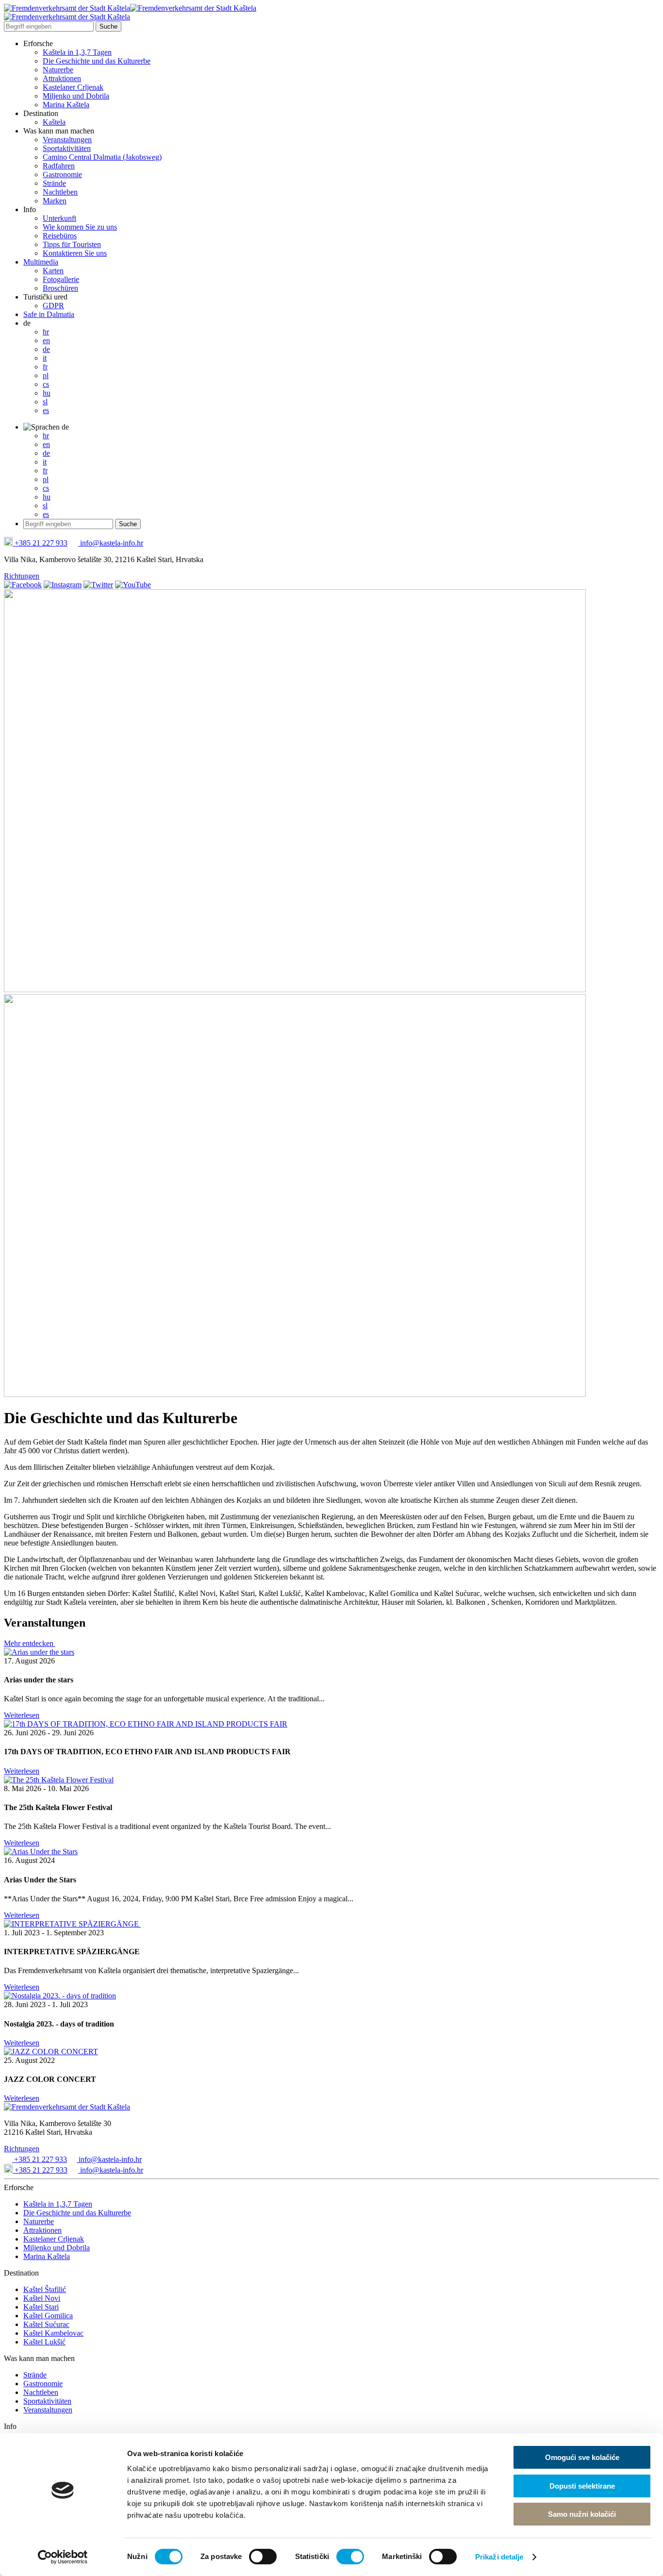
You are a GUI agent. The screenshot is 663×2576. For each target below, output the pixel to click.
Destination (41, 113)
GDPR (53, 306)
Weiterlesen (22, 1715)
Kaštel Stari (41, 2307)
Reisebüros (60, 236)
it (45, 358)
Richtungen (22, 576)
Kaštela (54, 122)
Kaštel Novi (42, 2298)
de (27, 323)
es (46, 410)
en (46, 341)
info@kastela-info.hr (111, 543)
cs (46, 384)
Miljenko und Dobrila (76, 96)
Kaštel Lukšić (44, 2342)
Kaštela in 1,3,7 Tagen (77, 52)
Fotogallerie (61, 279)
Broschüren (60, 288)
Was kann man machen (59, 131)
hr (46, 332)
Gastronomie (62, 175)
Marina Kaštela (66, 105)
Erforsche (38, 43)
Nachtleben (60, 192)
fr (45, 367)
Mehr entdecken (30, 1643)
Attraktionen (62, 78)
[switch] (263, 2557)
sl (45, 402)
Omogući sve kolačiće (582, 2457)
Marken (55, 201)
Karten (53, 271)
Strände (54, 183)
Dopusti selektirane (582, 2486)
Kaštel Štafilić (45, 2289)
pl (46, 375)
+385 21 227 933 (40, 543)
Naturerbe (58, 70)
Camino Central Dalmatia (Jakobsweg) (102, 157)
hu (47, 393)
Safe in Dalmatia (49, 314)
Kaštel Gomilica (48, 2316)
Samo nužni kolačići (582, 2514)
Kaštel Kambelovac (53, 2333)
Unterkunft (59, 218)
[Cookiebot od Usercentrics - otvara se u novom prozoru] (63, 2557)
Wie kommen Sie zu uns (80, 227)
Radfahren (59, 166)
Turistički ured (45, 297)
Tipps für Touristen (72, 244)
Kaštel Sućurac (46, 2324)
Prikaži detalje (499, 2557)
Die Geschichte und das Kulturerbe (97, 61)
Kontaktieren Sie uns (75, 253)
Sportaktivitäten (67, 148)
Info (30, 209)
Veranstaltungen (67, 140)
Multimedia (41, 262)
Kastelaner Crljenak (73, 87)
